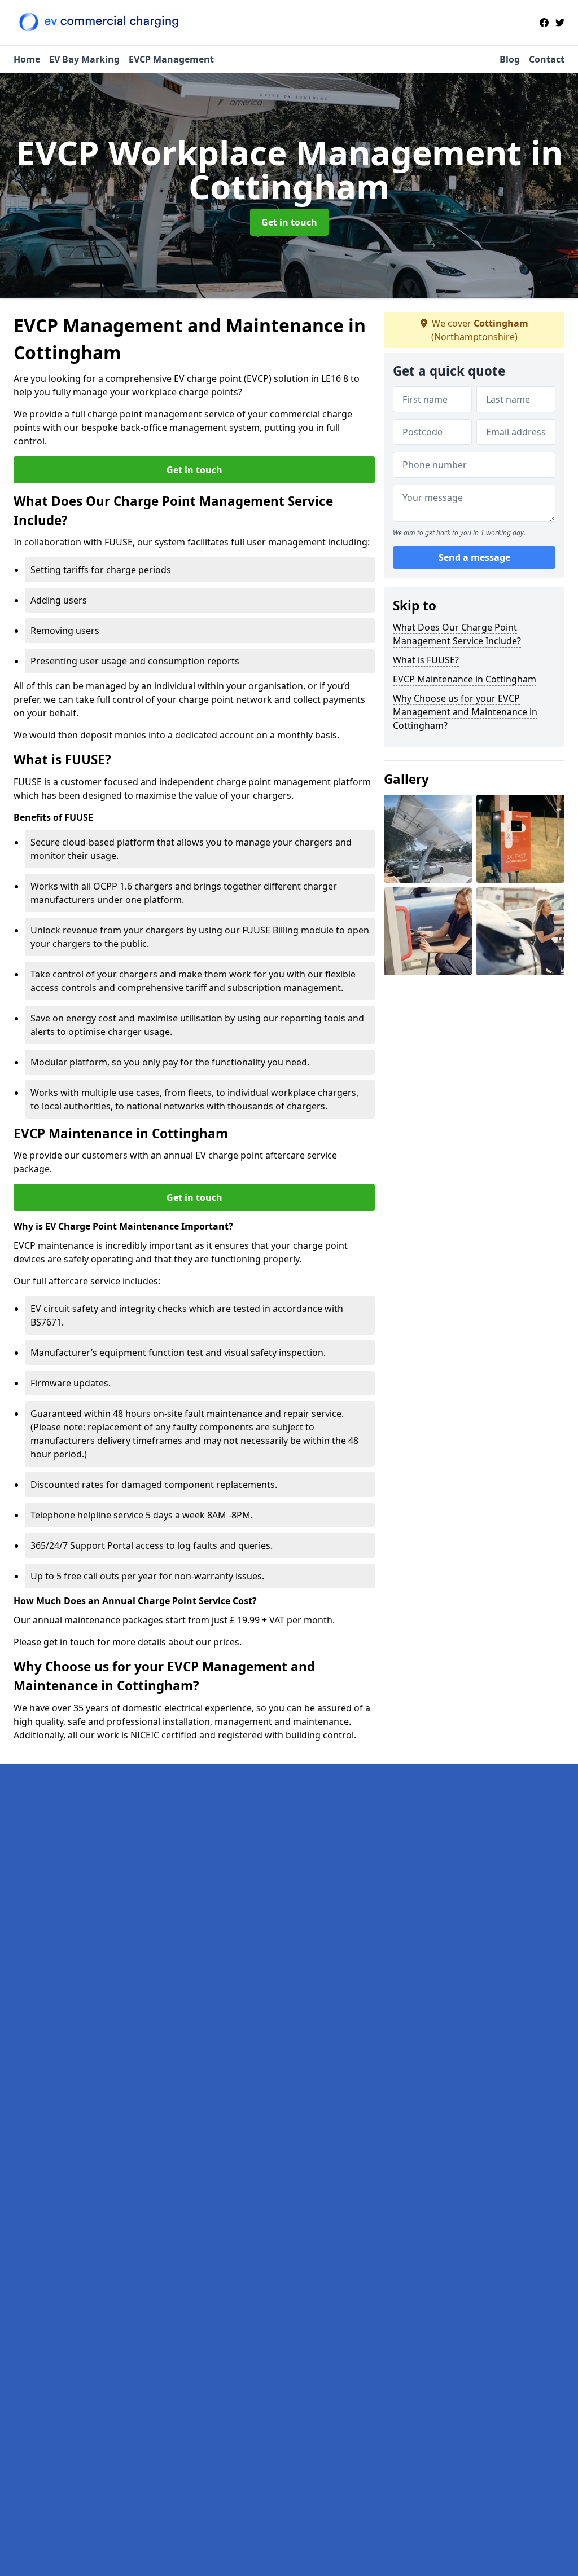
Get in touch (289, 222)
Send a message (474, 557)
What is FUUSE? (426, 660)
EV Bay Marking (84, 59)
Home (27, 59)
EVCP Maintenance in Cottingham (465, 679)
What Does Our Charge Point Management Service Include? (457, 634)
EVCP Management (171, 59)
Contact (547, 59)
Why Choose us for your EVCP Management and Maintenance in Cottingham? (465, 712)
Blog (510, 59)
